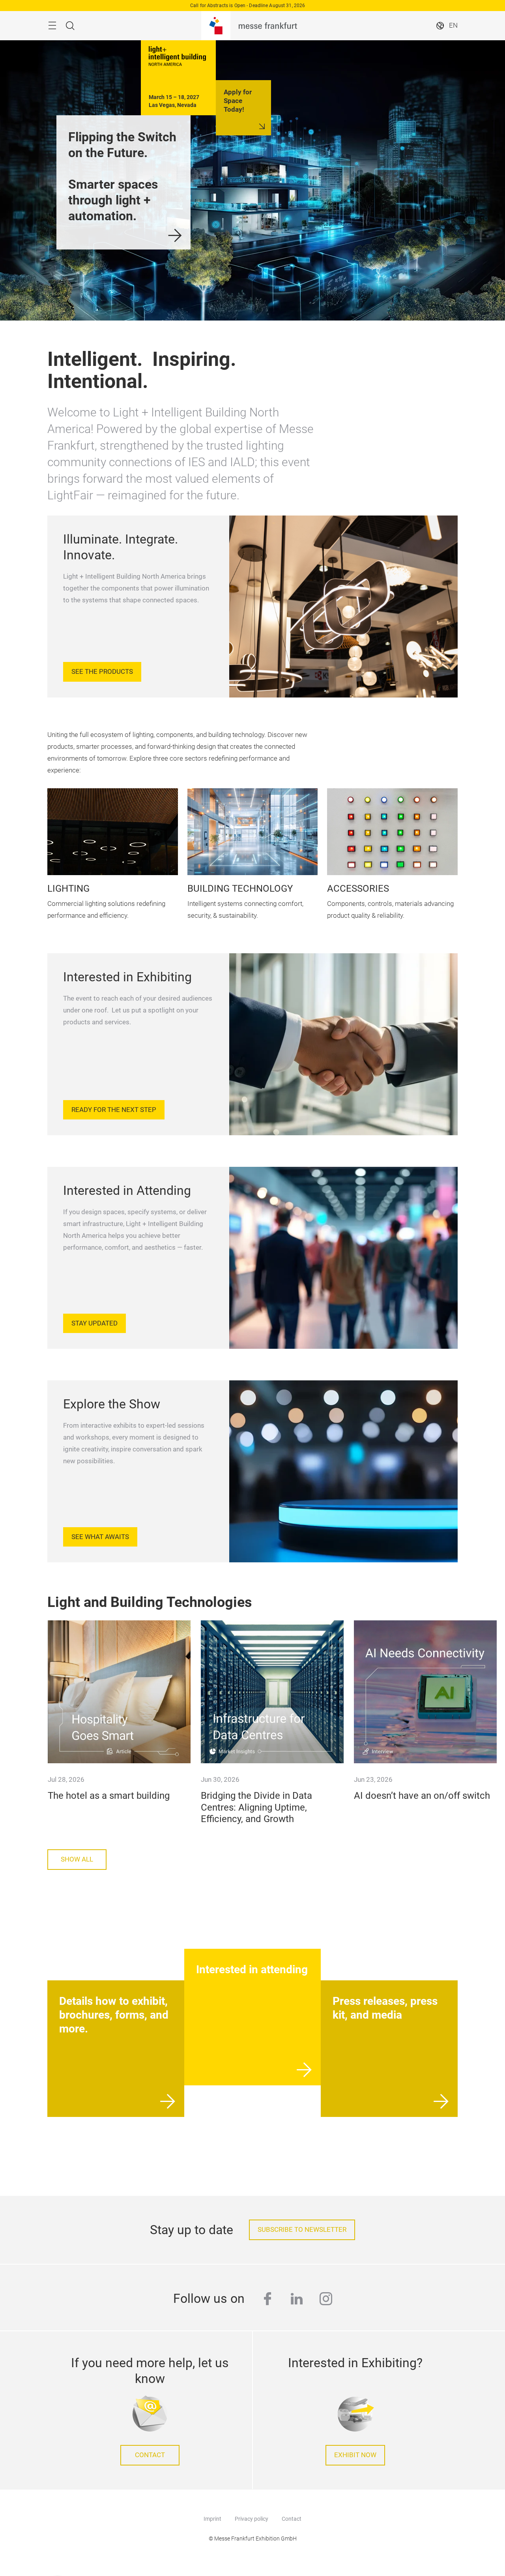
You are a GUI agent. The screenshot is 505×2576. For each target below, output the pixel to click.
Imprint (212, 2519)
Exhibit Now (355, 2455)
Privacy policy (252, 2519)
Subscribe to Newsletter (302, 2230)
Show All (77, 1859)
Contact (150, 2455)
